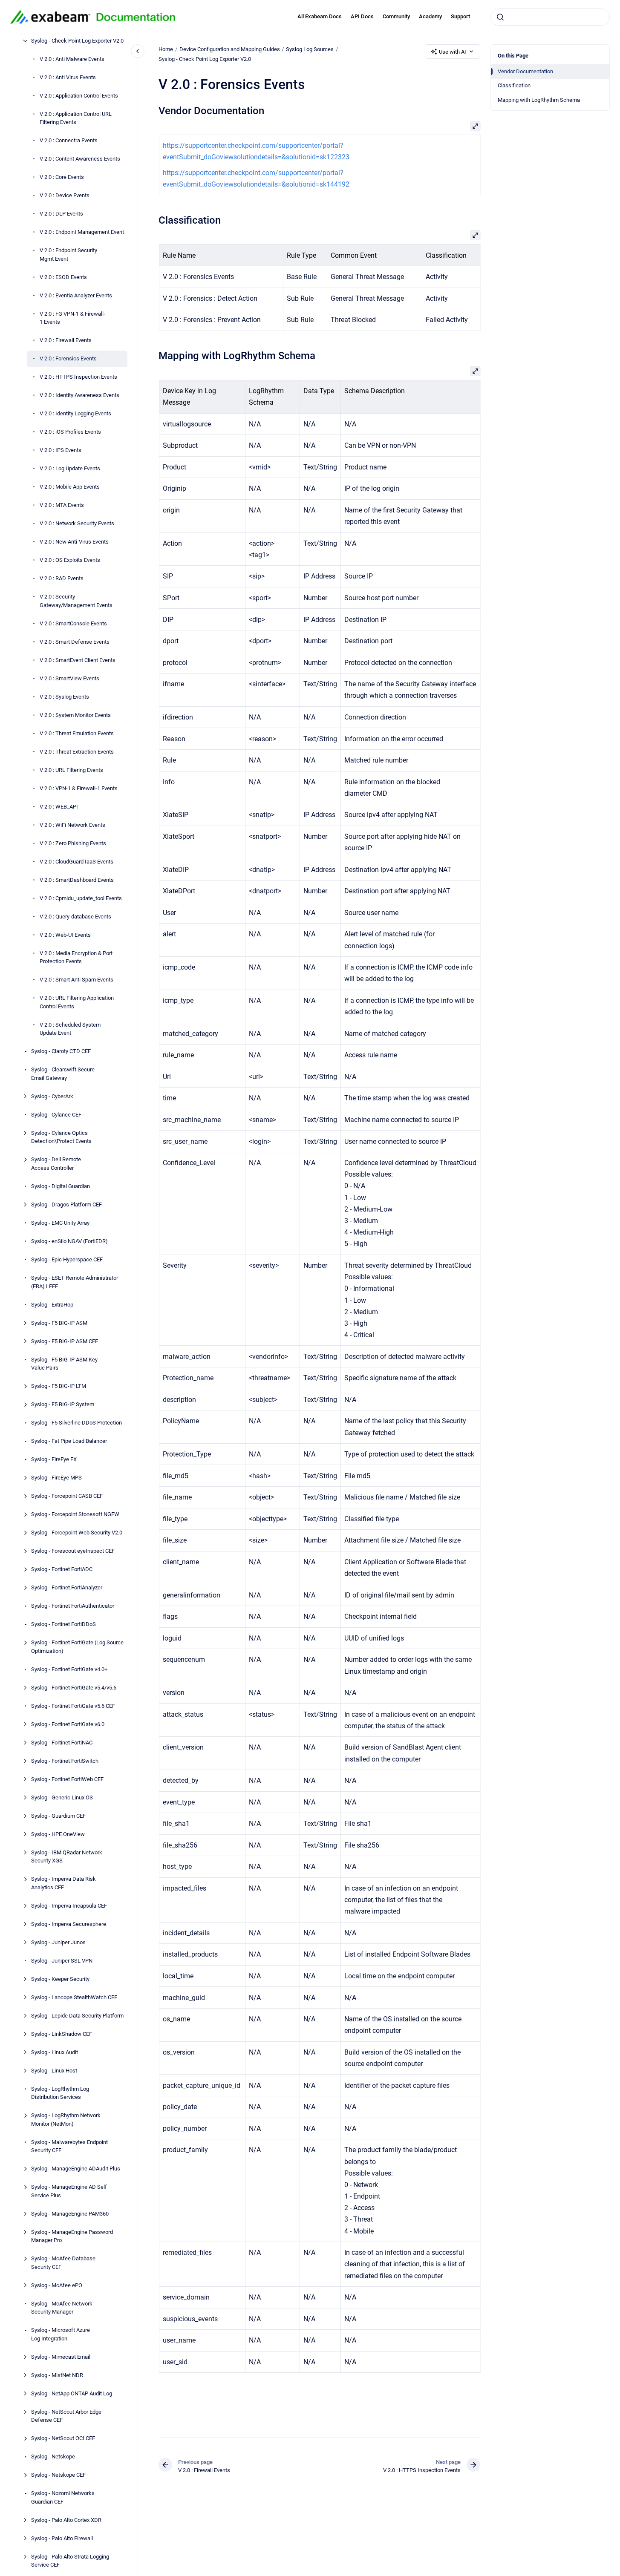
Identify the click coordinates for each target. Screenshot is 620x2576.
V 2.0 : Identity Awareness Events (79, 396)
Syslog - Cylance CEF (56, 1115)
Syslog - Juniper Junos (58, 1942)
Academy (430, 16)
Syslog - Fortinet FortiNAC (62, 1743)
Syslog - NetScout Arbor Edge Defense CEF (66, 2416)
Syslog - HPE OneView (58, 1834)
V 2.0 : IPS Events (61, 450)
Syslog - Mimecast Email (61, 2357)
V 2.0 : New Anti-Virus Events (74, 542)
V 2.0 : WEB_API (59, 807)
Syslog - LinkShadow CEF (62, 2034)
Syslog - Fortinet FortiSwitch (65, 1761)
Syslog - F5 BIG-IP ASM (59, 1323)
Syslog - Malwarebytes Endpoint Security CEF (69, 2146)
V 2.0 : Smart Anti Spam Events (76, 980)
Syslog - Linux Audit (55, 2052)
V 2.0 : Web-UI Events (65, 935)
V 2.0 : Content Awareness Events (80, 159)
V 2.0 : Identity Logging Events (75, 414)
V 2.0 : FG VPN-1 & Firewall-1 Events (72, 318)
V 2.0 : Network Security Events (77, 524)
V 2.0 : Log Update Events (70, 469)
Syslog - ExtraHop (52, 1305)
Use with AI (453, 52)
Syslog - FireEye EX (54, 1459)
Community (396, 16)
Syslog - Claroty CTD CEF (61, 1052)
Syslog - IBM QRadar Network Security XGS (67, 1857)
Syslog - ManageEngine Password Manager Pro (72, 2236)
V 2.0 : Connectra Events (69, 141)
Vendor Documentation (525, 71)
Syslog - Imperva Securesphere (69, 1924)
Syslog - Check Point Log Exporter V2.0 (77, 41)
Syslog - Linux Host (54, 2071)
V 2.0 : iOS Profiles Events (70, 432)
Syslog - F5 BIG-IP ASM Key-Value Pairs (65, 1364)
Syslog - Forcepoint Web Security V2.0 (77, 1533)
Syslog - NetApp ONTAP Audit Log (72, 2393)
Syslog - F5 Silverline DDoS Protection (76, 1423)
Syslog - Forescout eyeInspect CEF (73, 1551)
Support (460, 16)
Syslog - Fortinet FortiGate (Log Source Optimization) (77, 1647)
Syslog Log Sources (310, 49)
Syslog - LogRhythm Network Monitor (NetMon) (66, 2120)
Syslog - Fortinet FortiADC (62, 1569)
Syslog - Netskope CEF (58, 2475)
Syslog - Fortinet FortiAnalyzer (67, 1587)
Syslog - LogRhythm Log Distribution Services (60, 2093)
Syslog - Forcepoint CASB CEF (67, 1496)
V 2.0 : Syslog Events (64, 697)
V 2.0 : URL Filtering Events (71, 770)
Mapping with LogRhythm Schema (539, 100)
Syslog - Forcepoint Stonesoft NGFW (75, 1514)
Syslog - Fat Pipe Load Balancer (69, 1441)
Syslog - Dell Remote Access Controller (56, 1164)
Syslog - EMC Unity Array (60, 1223)
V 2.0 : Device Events (65, 196)
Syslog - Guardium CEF (58, 1816)
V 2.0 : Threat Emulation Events (77, 733)
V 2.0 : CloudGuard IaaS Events (76, 862)
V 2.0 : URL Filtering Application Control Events (77, 1003)
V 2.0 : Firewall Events (66, 341)
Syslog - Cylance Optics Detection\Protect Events (61, 1137)
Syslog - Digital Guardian (61, 1186)
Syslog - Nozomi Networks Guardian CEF (63, 2497)
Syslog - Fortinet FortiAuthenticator (73, 1606)
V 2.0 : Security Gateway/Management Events (76, 601)
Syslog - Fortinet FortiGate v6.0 (68, 1724)
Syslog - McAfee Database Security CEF (63, 2263)
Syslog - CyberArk (52, 1096)
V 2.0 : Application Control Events (79, 96)
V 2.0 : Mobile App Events (70, 487)
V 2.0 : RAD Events (62, 579)
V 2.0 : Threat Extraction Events (77, 752)
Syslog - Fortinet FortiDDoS (63, 1624)
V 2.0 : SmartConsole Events (73, 623)
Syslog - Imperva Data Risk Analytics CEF (63, 1883)
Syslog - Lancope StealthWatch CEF (74, 1997)
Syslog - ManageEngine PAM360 (70, 2214)
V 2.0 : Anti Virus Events (68, 77)
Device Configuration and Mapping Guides (230, 49)
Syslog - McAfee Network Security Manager (62, 2308)
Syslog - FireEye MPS (56, 1478)
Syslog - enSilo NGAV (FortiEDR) (69, 1241)
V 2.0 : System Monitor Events (75, 715)
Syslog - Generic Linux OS (62, 1797)
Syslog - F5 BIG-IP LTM (59, 1386)
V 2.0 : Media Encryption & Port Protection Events (76, 957)
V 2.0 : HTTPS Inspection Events (78, 377)
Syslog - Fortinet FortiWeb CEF (67, 1779)
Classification (514, 85)
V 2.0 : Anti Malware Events (72, 59)
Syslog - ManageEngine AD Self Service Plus (69, 2191)
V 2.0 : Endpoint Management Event (82, 232)
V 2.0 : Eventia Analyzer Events (76, 295)
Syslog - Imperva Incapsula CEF (69, 1906)
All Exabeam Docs (320, 16)
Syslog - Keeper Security (60, 1979)
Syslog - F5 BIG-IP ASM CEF (65, 1341)
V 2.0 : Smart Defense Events (75, 642)
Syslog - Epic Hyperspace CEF (67, 1259)
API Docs (362, 16)
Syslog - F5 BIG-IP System (63, 1404)
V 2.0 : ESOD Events (63, 277)
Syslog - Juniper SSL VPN (62, 1961)
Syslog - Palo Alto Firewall (62, 2538)
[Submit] (500, 17)
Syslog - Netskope (53, 2457)
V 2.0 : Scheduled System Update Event (70, 1029)
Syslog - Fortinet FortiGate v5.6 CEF (73, 1706)
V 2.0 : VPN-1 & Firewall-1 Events (79, 788)
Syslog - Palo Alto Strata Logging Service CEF (70, 2561)
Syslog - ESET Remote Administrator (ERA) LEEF (75, 1282)
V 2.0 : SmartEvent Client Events (78, 660)
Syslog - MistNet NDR (57, 2375)
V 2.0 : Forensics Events (68, 359)
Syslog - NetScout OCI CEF (63, 2438)
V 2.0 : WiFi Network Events (72, 825)
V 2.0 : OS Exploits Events (70, 560)
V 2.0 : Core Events (62, 177)
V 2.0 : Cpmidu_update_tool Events (81, 898)
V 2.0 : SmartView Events (69, 678)
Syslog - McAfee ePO (57, 2285)
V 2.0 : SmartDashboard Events (77, 880)
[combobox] (550, 17)
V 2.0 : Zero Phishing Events (73, 843)
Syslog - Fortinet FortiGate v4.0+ (69, 1669)
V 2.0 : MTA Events (62, 505)
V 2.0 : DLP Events (61, 214)
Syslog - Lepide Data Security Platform (77, 2016)
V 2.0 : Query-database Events (75, 917)
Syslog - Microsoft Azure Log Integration (61, 2334)
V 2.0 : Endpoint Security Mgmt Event (68, 255)
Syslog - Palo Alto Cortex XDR (66, 2520)
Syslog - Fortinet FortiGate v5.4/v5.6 (74, 1688)
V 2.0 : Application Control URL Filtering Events (76, 118)
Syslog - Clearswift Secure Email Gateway (63, 1074)
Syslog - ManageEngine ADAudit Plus (76, 2169)
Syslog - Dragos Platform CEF (66, 1205)
